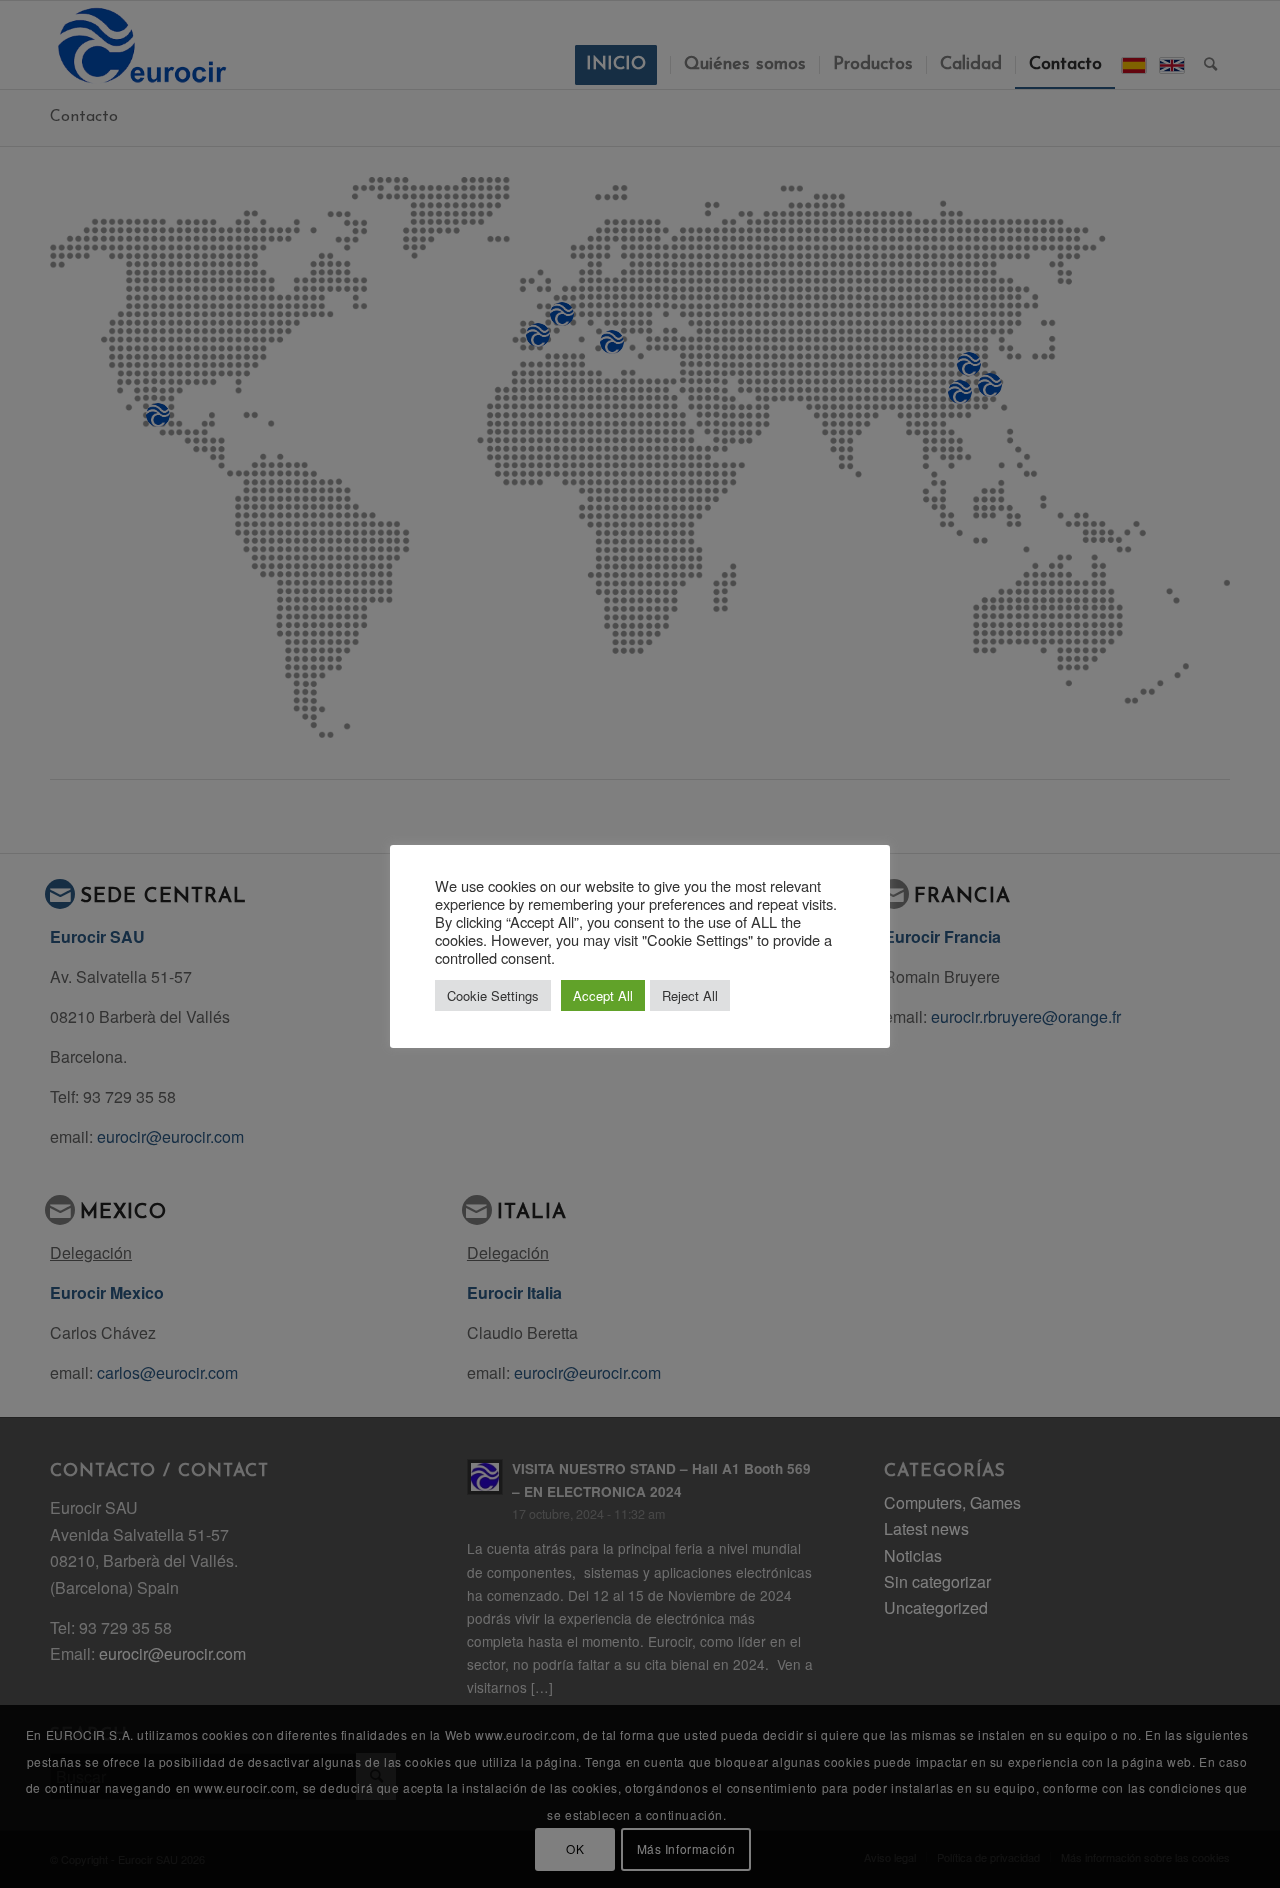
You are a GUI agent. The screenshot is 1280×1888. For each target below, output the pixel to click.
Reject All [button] (690, 995)
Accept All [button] (603, 995)
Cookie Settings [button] (493, 995)
